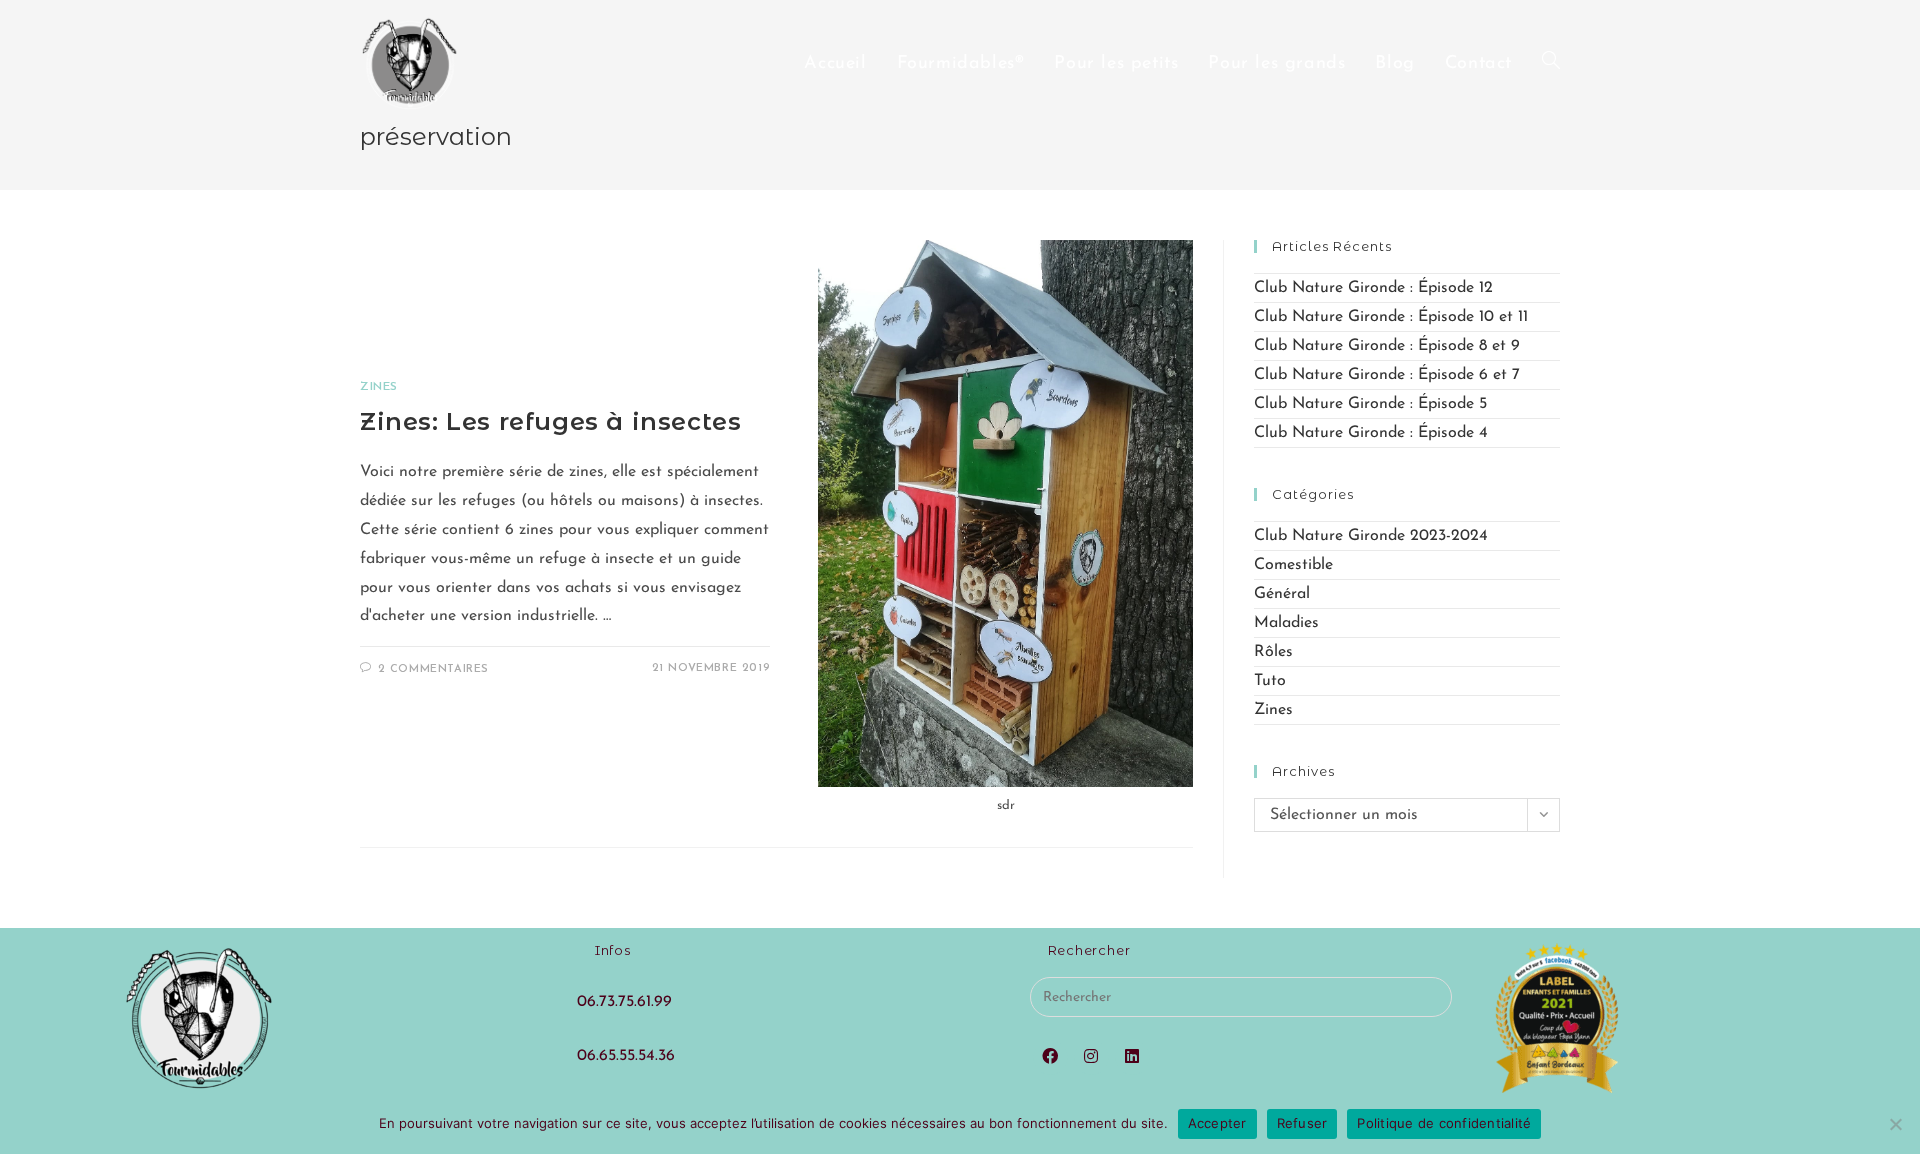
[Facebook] (1050, 1057)
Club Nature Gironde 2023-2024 (1371, 536)
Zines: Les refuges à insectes (550, 421)
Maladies (1286, 623)
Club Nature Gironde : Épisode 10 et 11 (1391, 317)
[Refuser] (1895, 1124)
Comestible (1293, 565)
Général (1282, 594)
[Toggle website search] (1551, 64)
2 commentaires (433, 669)
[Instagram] (1091, 1057)
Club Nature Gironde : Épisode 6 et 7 (1387, 375)
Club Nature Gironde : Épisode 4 (1371, 433)
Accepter (1217, 1123)
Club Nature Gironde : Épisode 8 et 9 (1387, 346)
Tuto (1270, 681)
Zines (379, 387)
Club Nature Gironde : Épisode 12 (1373, 288)
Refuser (1302, 1123)
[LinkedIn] (1132, 1057)
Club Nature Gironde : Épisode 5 (1370, 404)
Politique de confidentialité (1444, 1123)
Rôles (1273, 652)
